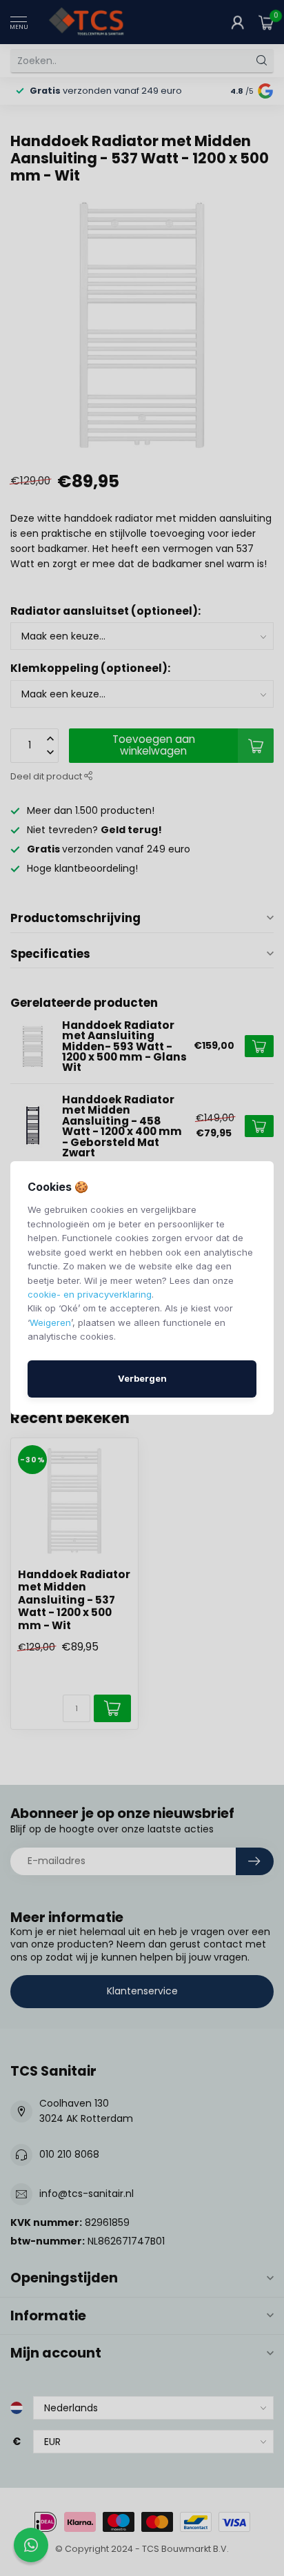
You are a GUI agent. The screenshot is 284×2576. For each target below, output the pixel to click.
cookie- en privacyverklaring (90, 1294)
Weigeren (50, 1322)
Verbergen (142, 1378)
